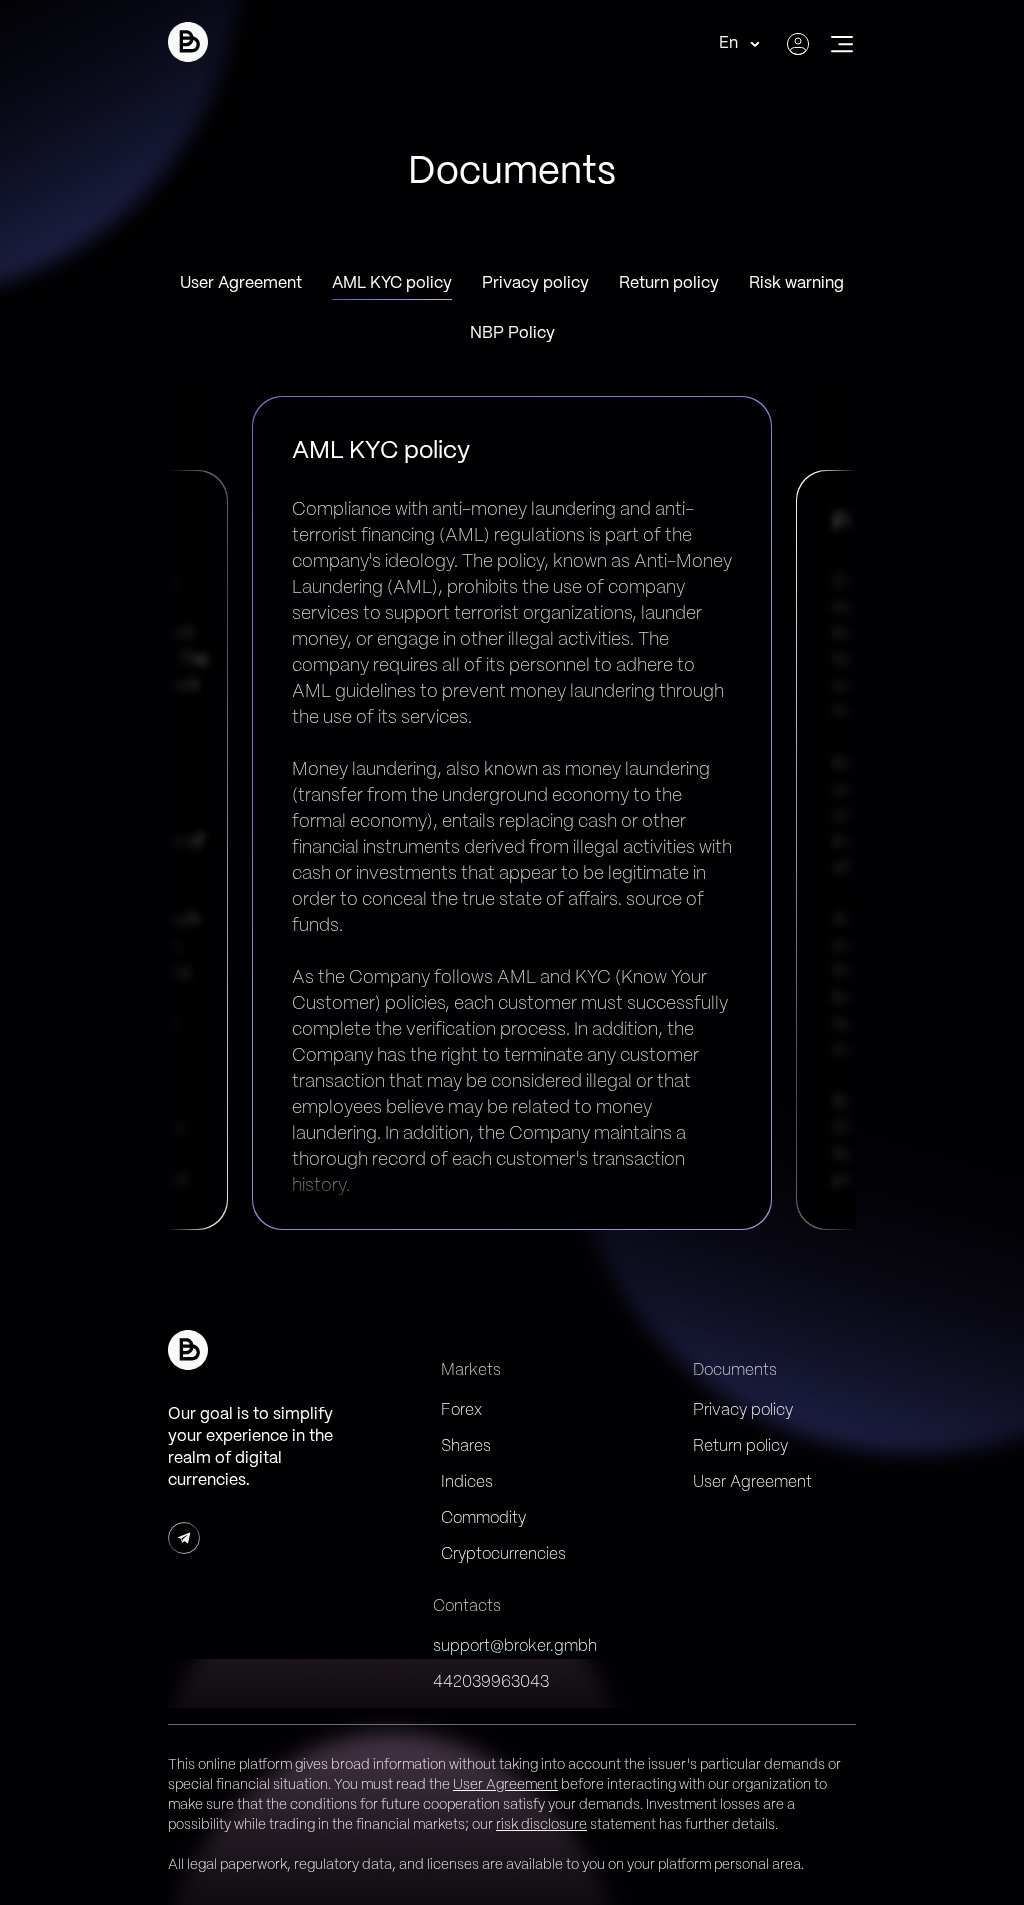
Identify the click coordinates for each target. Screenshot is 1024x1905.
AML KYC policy (392, 283)
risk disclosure (541, 1825)
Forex (461, 1410)
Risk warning (796, 283)
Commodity (483, 1518)
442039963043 (491, 1682)
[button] (188, 42)
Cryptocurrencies (503, 1554)
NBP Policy (512, 333)
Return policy (669, 283)
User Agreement (241, 283)
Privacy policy (535, 283)
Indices (467, 1482)
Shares (466, 1446)
